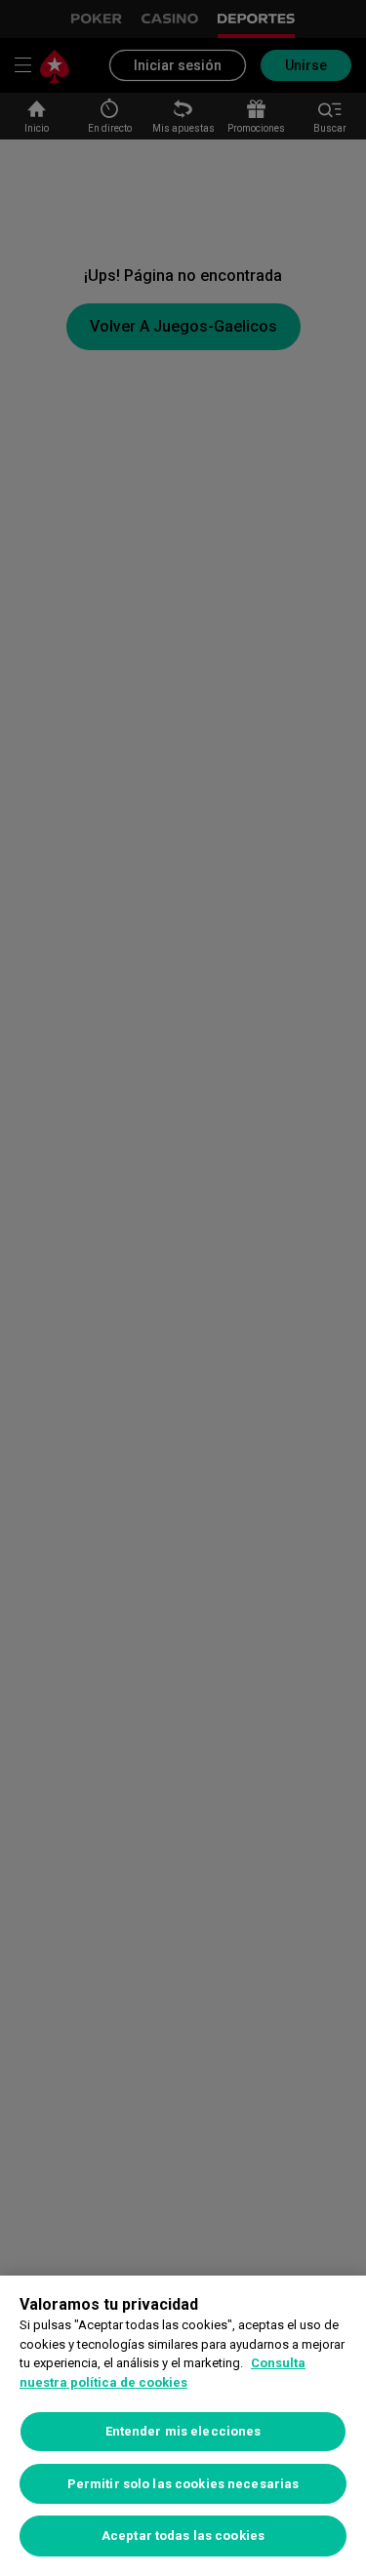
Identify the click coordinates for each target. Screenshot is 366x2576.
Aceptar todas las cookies (183, 2536)
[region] (183, 2426)
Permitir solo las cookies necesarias (183, 2484)
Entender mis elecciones (183, 2431)
